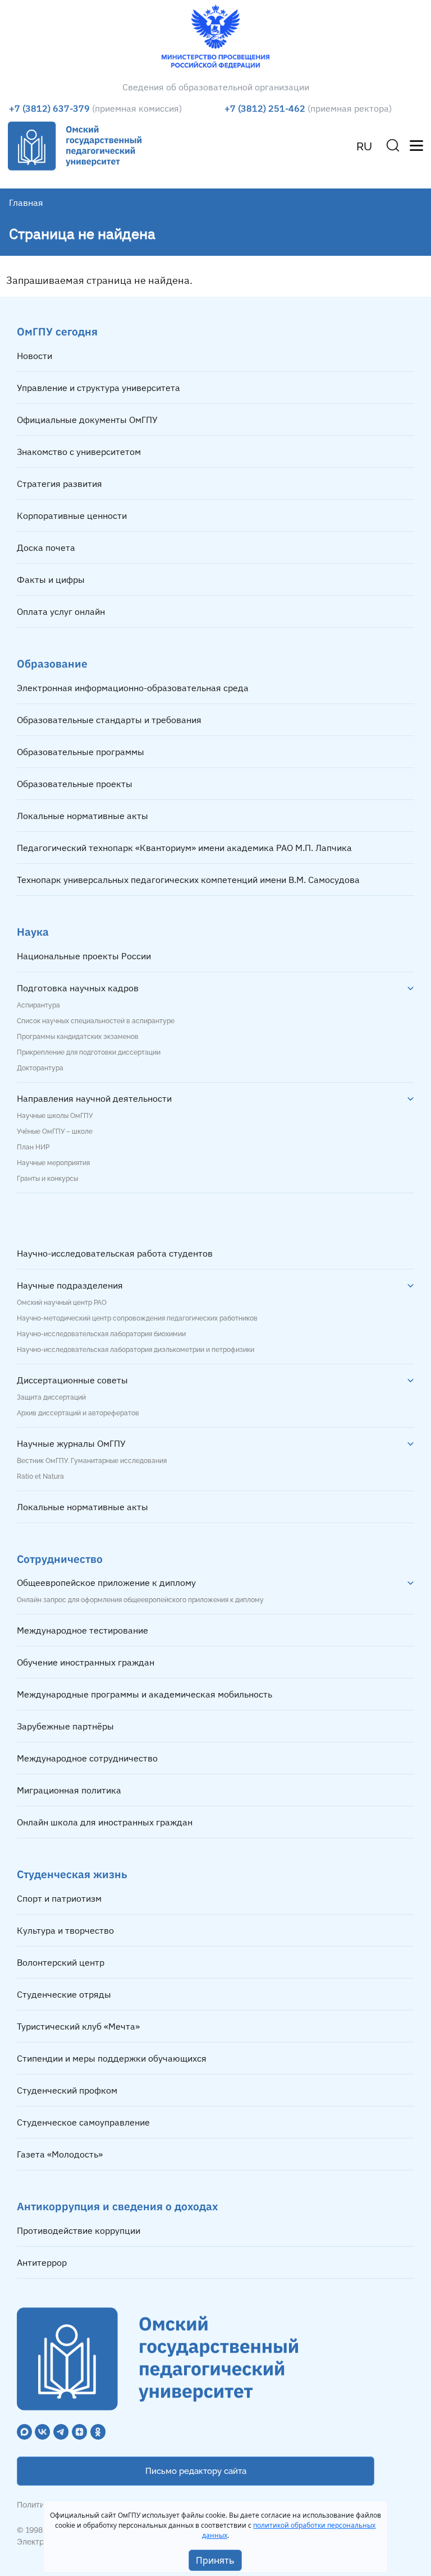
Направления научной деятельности (94, 1098)
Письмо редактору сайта (196, 2471)
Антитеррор (42, 2262)
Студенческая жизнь (72, 1874)
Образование (52, 663)
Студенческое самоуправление (83, 2122)
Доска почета (46, 548)
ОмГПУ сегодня (57, 331)
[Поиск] (393, 145)
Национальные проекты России (84, 956)
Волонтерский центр (61, 1962)
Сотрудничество (60, 1559)
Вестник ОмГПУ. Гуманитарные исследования (92, 1461)
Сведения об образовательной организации (216, 87)
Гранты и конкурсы (47, 1179)
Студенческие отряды (64, 1994)
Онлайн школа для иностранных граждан (105, 1822)
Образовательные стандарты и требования (109, 720)
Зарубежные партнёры (65, 1726)
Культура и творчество (65, 1930)
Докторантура (40, 1068)
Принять (215, 2560)
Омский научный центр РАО (62, 1303)
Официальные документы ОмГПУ (87, 420)
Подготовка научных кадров (78, 988)
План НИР (33, 1147)
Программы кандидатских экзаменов (78, 1037)
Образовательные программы (81, 752)
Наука (33, 932)
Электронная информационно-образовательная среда (133, 688)
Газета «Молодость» (60, 2154)
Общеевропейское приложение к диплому (106, 1583)
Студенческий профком (67, 2090)
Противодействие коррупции (79, 2230)
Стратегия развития (59, 484)
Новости (35, 356)
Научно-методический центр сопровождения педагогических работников (137, 1318)
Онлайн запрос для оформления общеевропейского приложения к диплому (140, 1600)
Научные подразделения (70, 1285)
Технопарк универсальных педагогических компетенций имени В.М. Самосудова (188, 880)
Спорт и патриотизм (59, 1898)
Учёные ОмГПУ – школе (55, 1131)
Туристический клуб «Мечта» (78, 2026)
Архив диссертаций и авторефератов (78, 1413)
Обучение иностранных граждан (86, 1662)
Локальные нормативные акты (82, 816)
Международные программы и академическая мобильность (145, 1694)
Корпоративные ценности (72, 516)
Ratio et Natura (40, 1476)
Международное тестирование (82, 1630)
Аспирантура (38, 1005)
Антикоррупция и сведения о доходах (117, 2206)
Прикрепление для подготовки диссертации (89, 1052)
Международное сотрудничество (87, 1758)
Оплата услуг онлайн (61, 611)
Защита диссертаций (51, 1397)
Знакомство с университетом (79, 452)
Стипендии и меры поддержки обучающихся (112, 2058)
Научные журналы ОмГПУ (71, 1443)
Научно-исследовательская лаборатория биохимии (101, 1334)
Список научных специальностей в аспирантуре (96, 1021)
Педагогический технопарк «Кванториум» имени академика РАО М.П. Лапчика (184, 848)
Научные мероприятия (53, 1163)
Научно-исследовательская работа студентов (115, 1253)
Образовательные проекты (75, 784)
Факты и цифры (51, 579)
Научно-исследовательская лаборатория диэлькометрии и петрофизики (136, 1350)
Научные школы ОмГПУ (55, 1116)
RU (364, 146)
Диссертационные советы (72, 1380)
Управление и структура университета (98, 388)
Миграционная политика (69, 1790)
